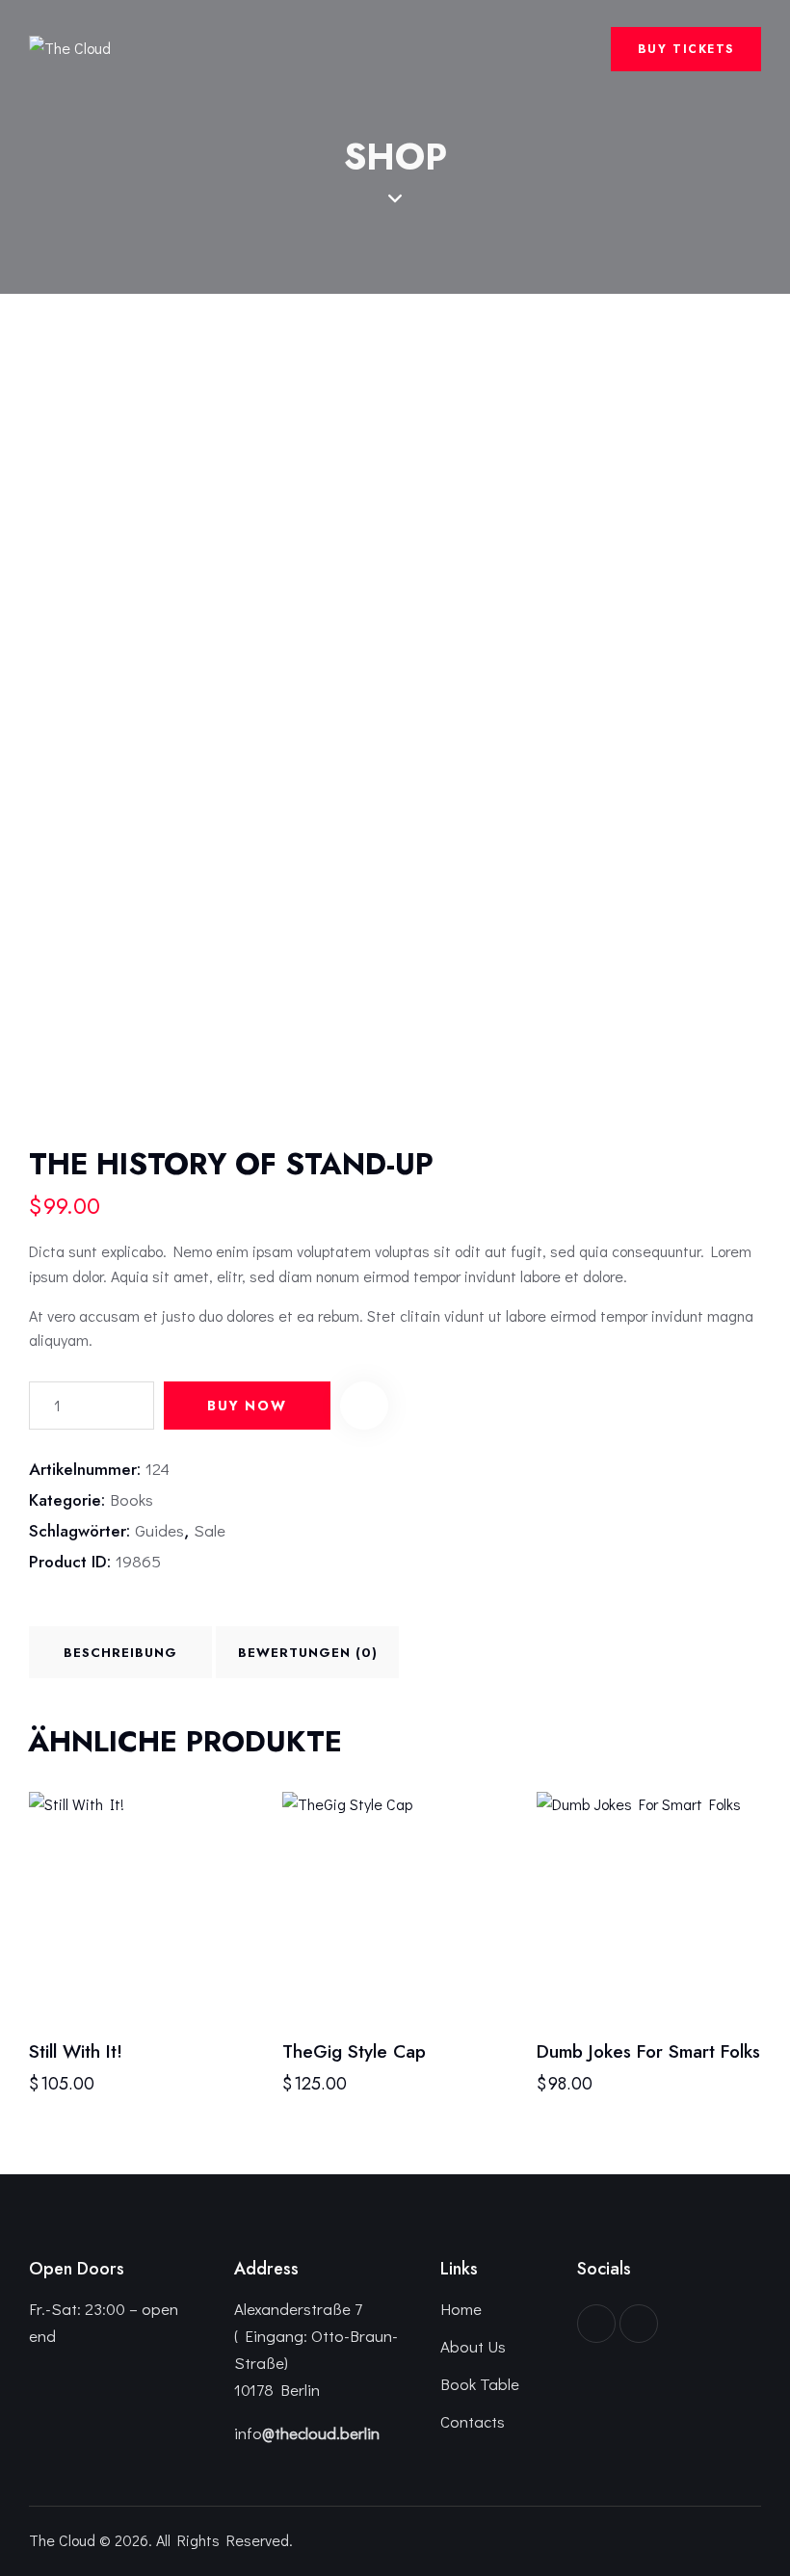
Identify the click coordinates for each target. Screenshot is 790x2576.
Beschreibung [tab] (120, 1653)
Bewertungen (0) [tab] (308, 1653)
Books (132, 1499)
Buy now (247, 1406)
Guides (159, 1530)
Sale (210, 1530)
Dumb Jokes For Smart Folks (648, 2052)
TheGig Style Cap (354, 2052)
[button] (364, 1406)
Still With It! (76, 2052)
